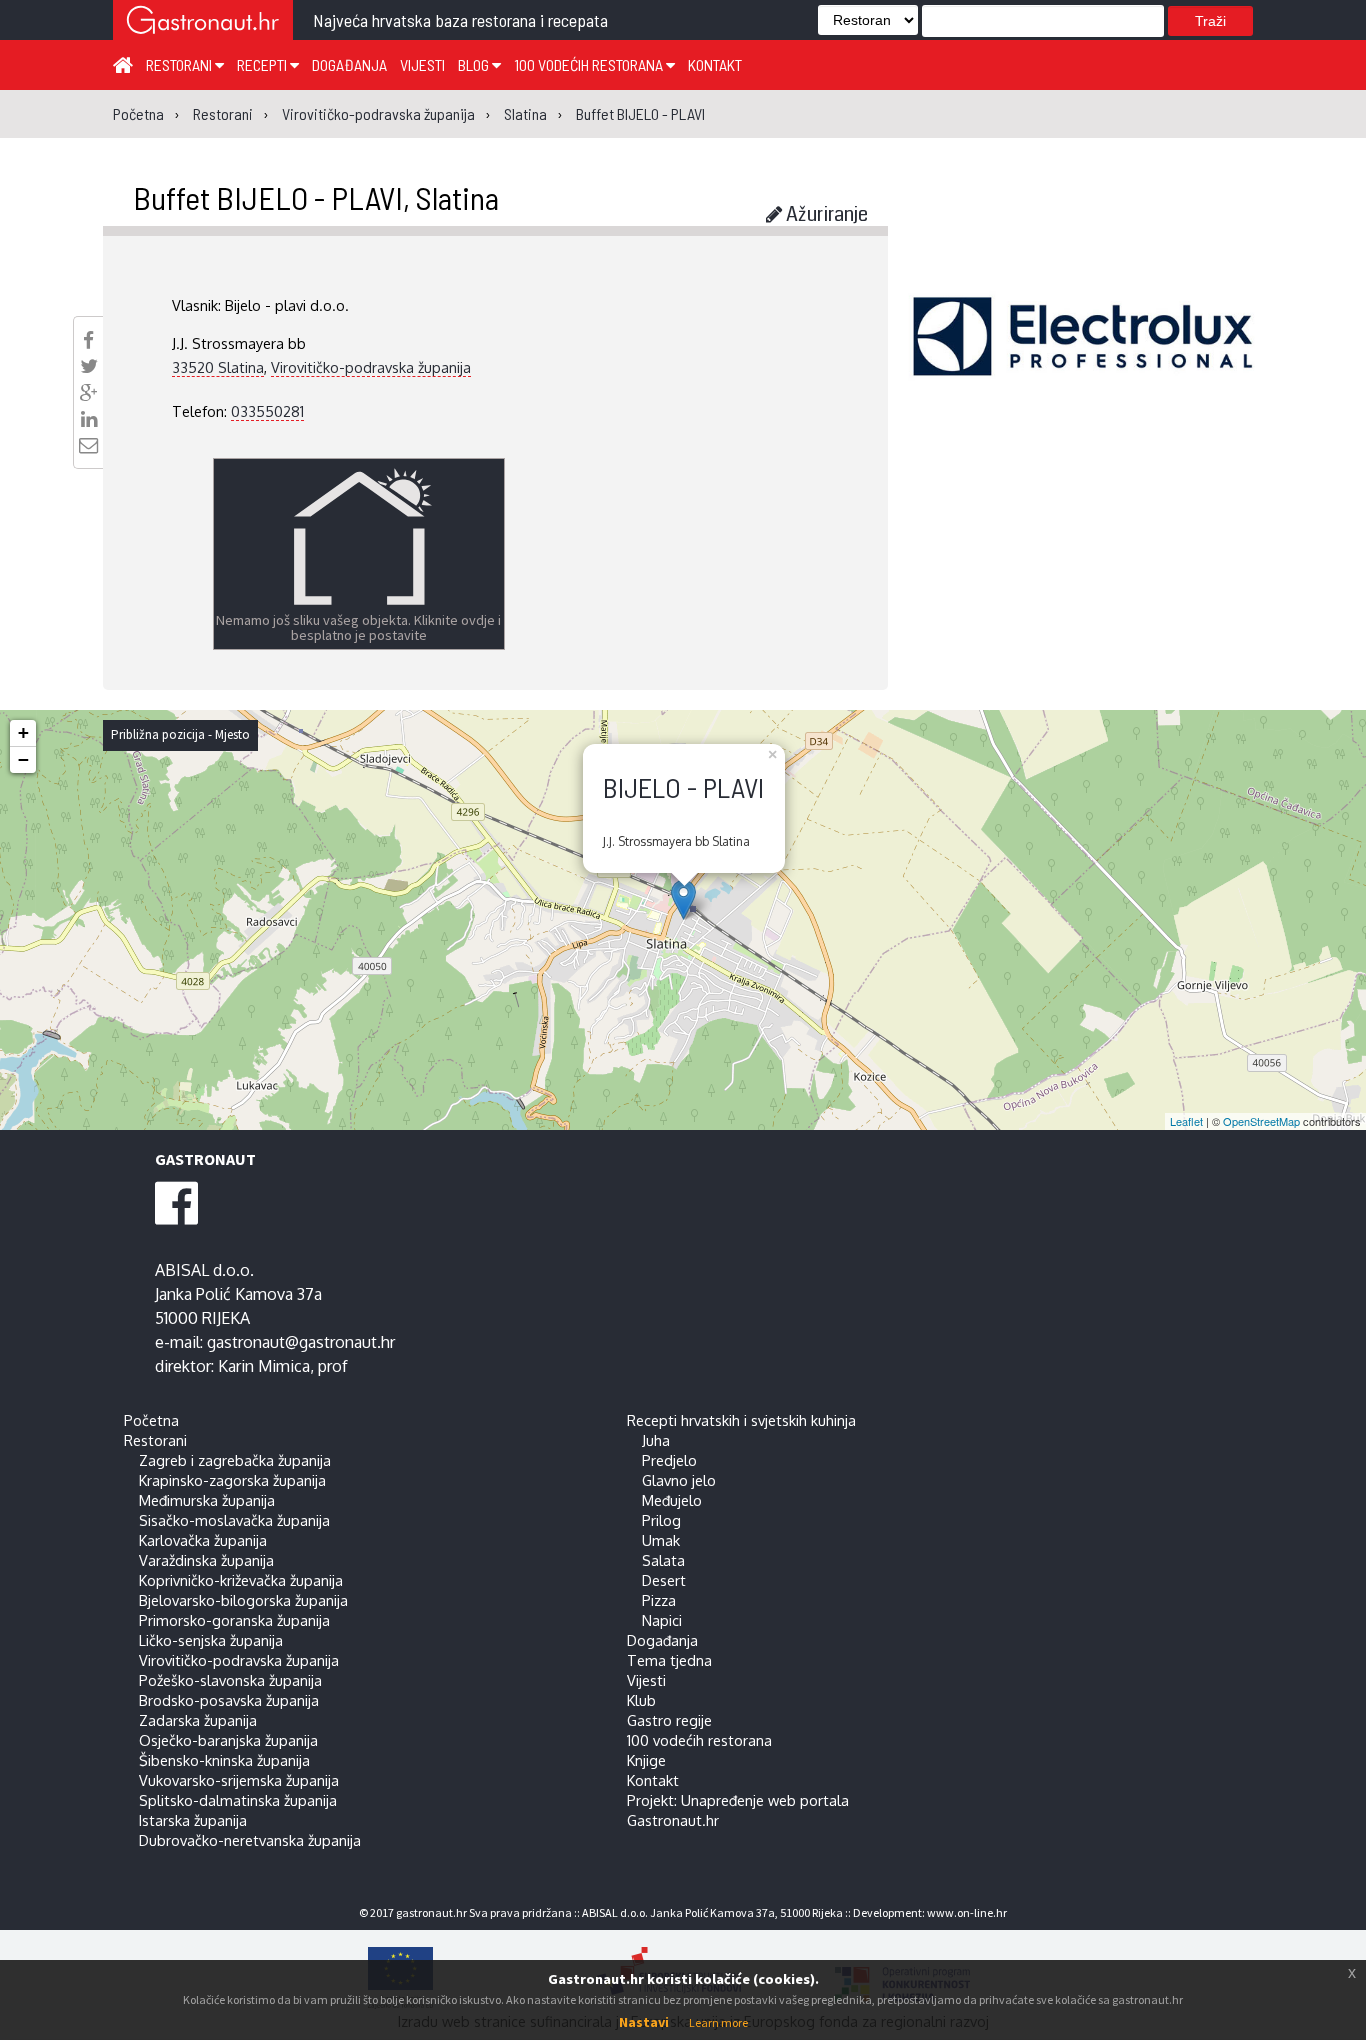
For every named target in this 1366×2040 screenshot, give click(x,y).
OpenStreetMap (1261, 1121)
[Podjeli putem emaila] (88, 445)
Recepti (263, 64)
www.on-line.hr (967, 1912)
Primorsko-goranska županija (234, 1620)
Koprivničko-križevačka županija (241, 1580)
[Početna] (123, 64)
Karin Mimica (264, 1366)
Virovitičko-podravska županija (371, 367)
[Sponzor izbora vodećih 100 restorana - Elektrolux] (1083, 366)
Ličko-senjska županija (211, 1640)
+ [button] (23, 732)
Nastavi (644, 2022)
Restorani (180, 64)
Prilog (661, 1520)
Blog (475, 64)
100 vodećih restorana (590, 64)
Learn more (718, 2022)
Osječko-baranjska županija (228, 1740)
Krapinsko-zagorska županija (232, 1480)
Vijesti (422, 64)
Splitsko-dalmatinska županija (238, 1800)
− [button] (23, 759)
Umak (661, 1540)
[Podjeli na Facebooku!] (88, 340)
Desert (664, 1580)
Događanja (349, 64)
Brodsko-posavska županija (229, 1700)
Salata (663, 1560)
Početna (151, 1420)
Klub (641, 1700)
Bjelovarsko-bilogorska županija (243, 1600)
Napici (662, 1620)
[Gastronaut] (203, 22)
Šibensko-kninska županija (224, 1760)
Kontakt (715, 64)
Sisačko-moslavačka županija (234, 1520)
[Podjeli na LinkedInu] (89, 419)
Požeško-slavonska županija (230, 1680)
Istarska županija (193, 1820)
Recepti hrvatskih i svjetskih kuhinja (741, 1420)
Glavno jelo (679, 1480)
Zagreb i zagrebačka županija (235, 1460)
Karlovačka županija (203, 1540)
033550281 (267, 411)
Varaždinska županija (206, 1560)
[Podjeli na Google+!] (89, 393)
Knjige (646, 1760)
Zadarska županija (198, 1720)
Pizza (659, 1600)
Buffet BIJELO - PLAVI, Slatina (316, 197)
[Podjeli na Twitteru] (89, 366)
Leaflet (1186, 1121)
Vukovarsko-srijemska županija (239, 1780)
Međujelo (672, 1500)
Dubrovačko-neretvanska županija (250, 1840)
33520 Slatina (218, 367)
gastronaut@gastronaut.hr (301, 1342)
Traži (1210, 21)
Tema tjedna (669, 1660)
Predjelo (669, 1460)
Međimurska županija (207, 1500)
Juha (656, 1440)
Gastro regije (669, 1720)
